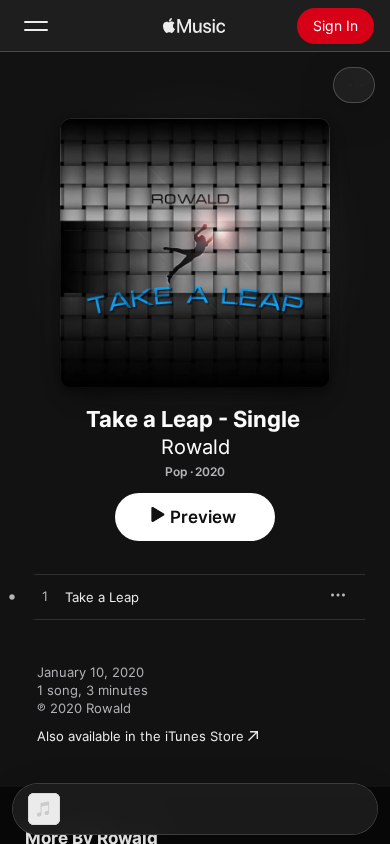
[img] (194, 26)
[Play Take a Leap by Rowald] (45, 597)
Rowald (195, 447)
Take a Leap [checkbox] (102, 597)
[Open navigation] (36, 26)
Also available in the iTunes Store (140, 736)
